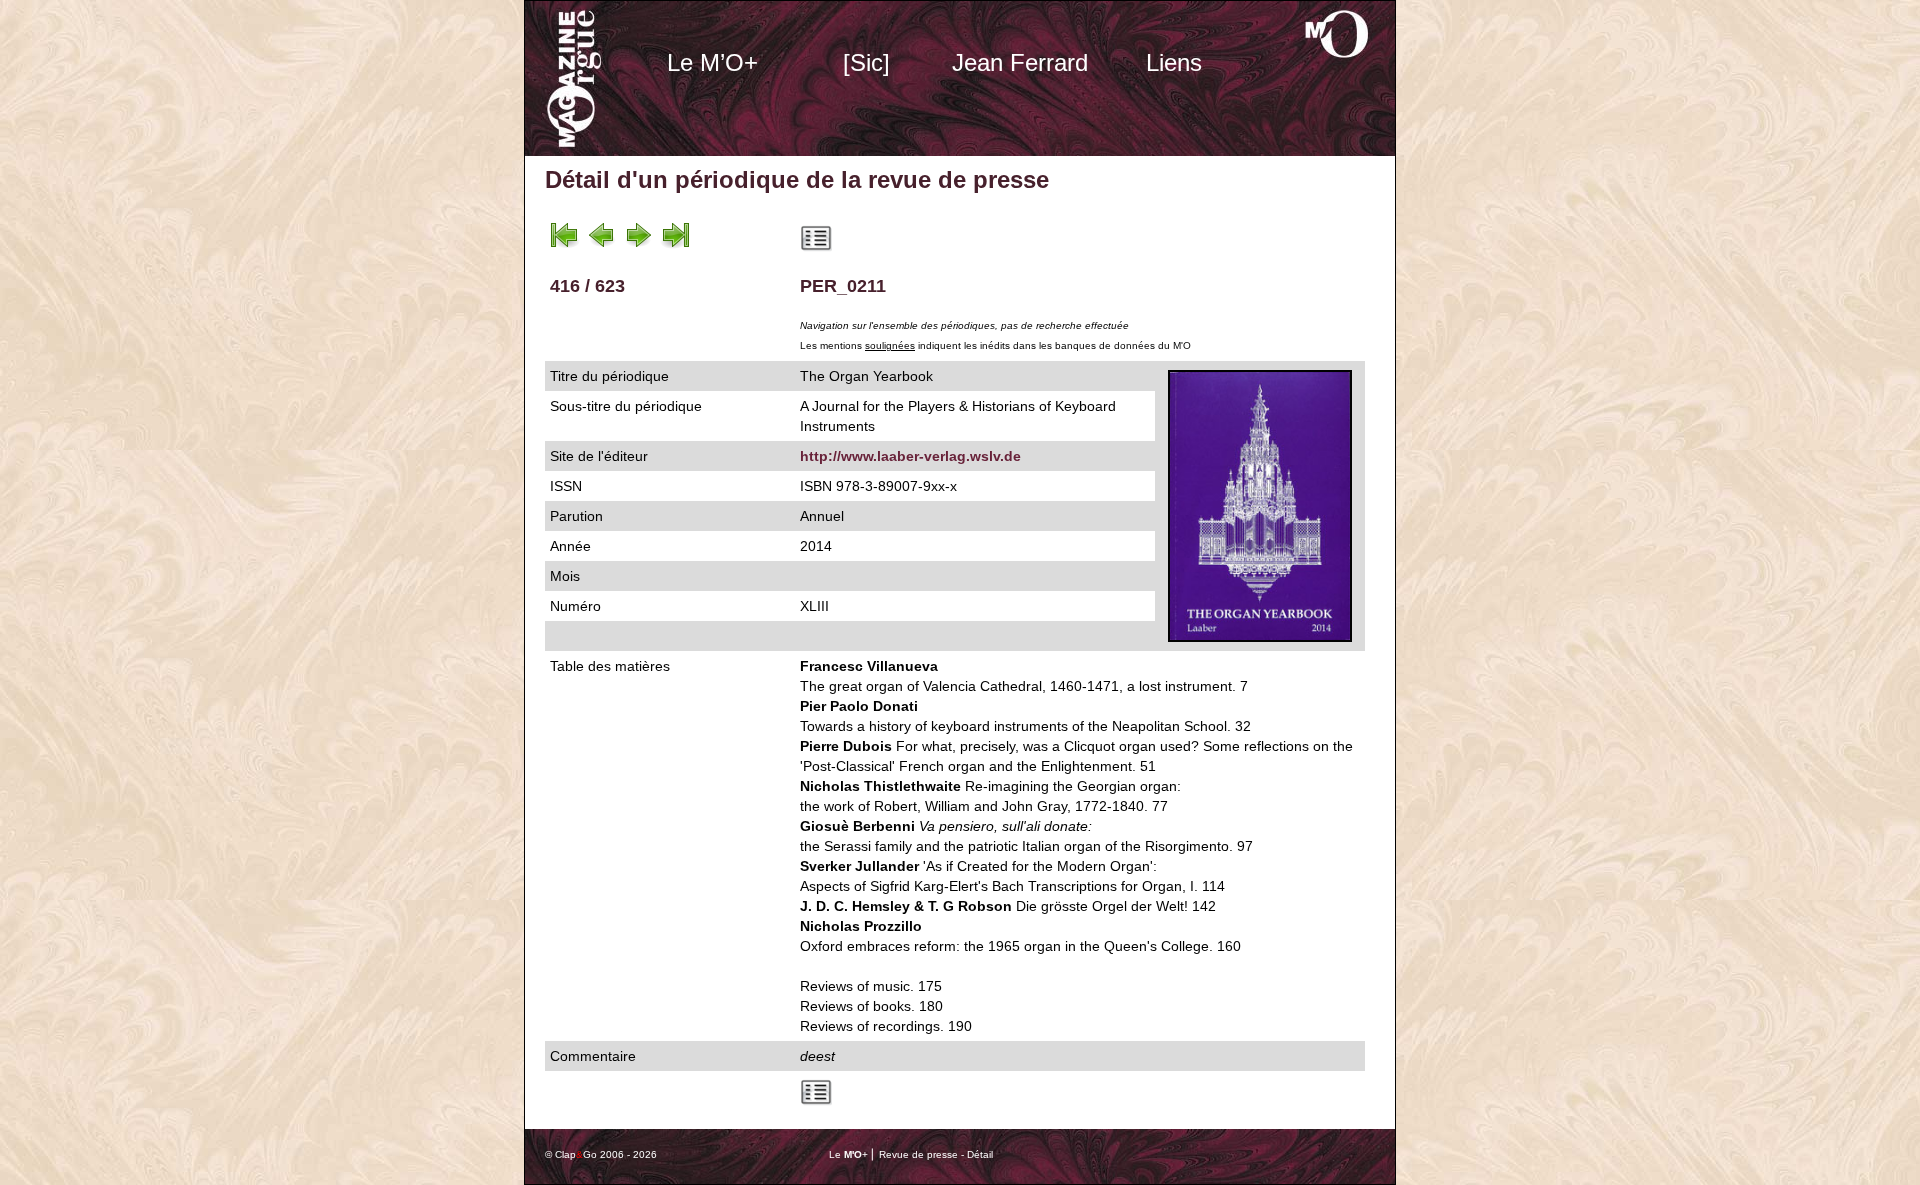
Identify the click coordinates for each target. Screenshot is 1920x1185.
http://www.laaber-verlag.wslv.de (910, 456)
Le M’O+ (712, 62)
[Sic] (866, 62)
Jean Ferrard (1020, 62)
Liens (1174, 62)
